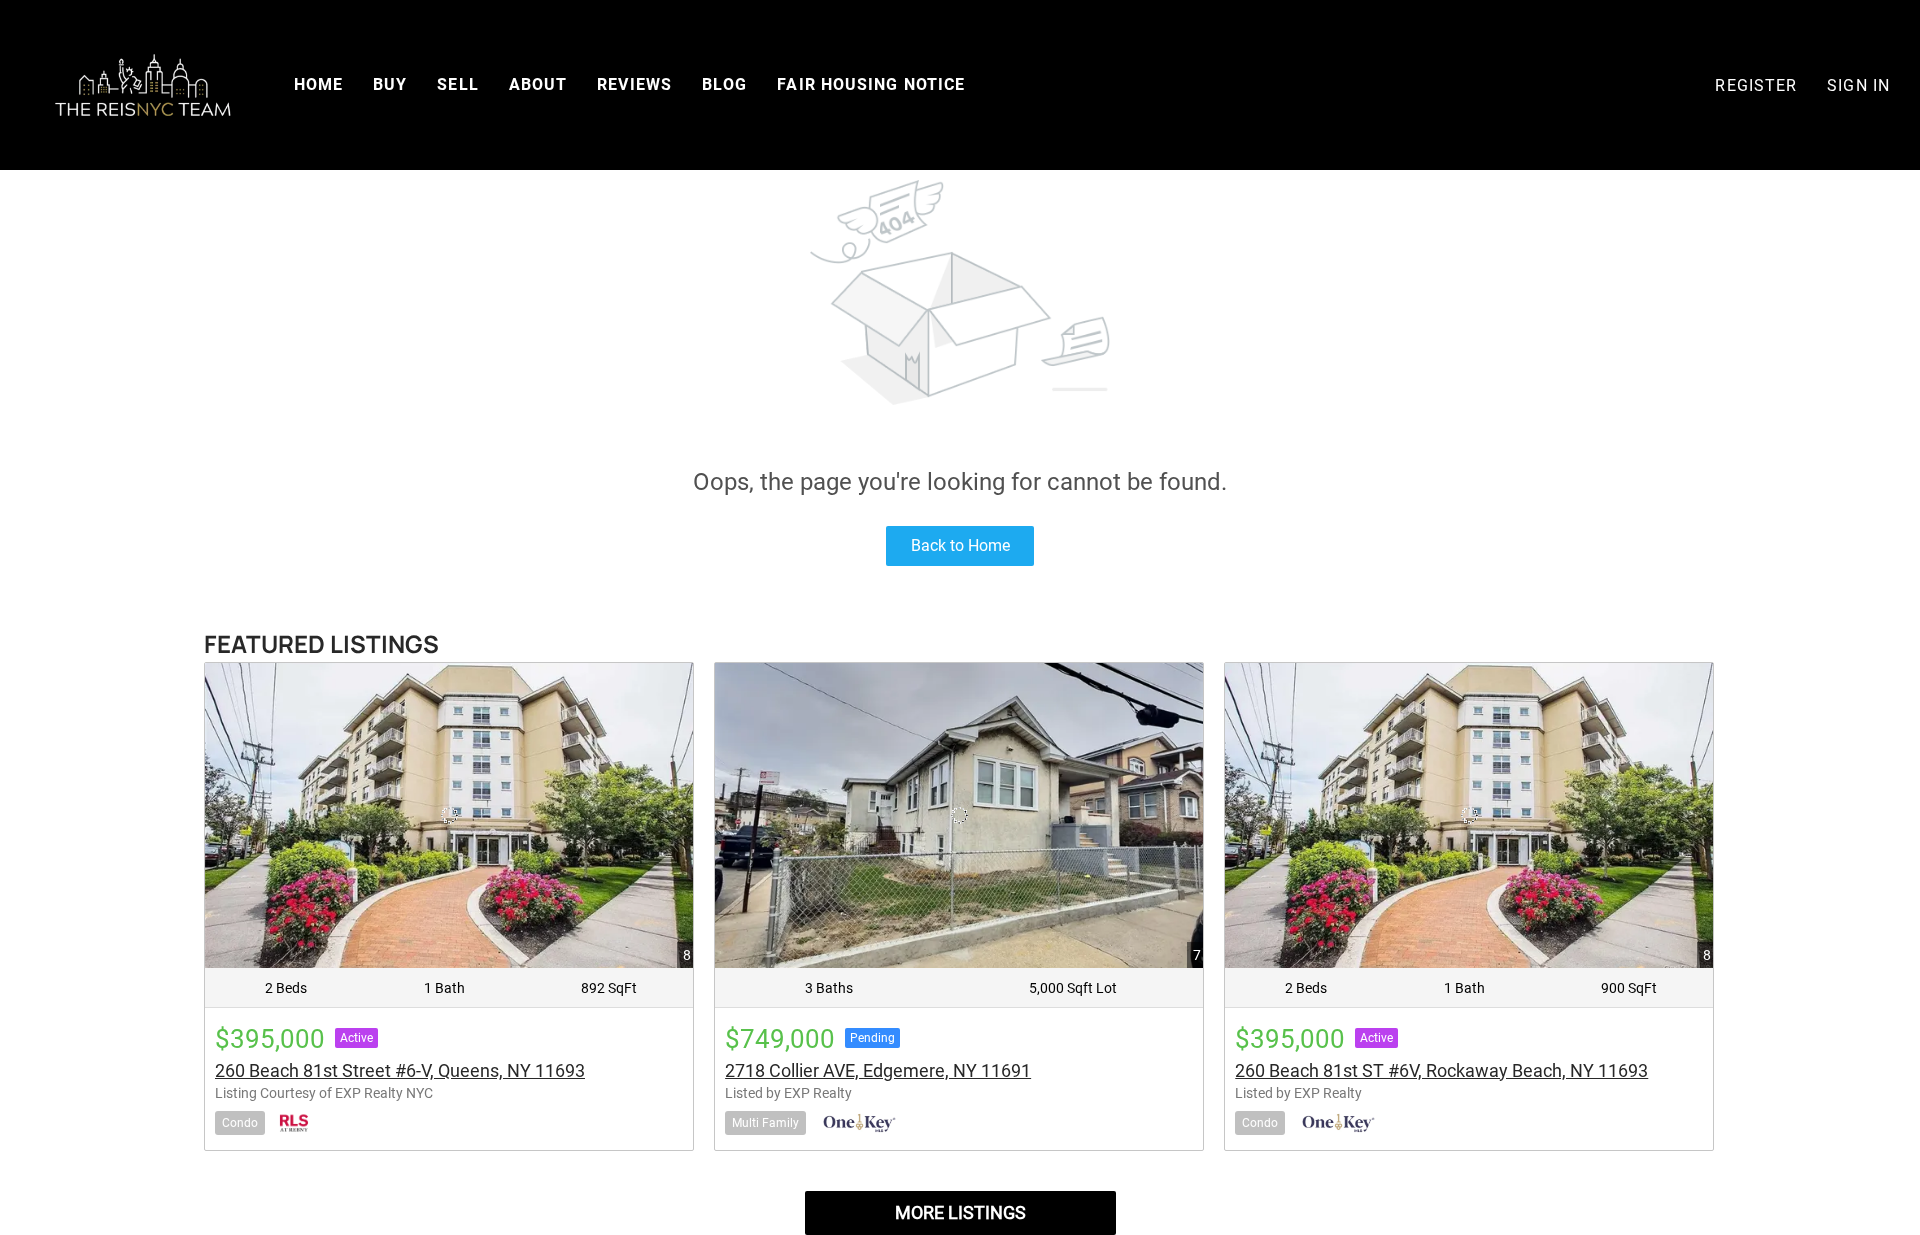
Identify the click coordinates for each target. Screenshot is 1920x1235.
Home (318, 84)
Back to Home (960, 545)
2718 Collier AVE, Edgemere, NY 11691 (878, 1070)
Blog (724, 84)
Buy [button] (390, 84)
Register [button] (1756, 85)
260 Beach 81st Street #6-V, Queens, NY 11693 (400, 1070)
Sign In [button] (1858, 85)
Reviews (634, 84)
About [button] (538, 84)
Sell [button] (457, 84)
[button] (142, 85)
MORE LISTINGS (960, 1212)
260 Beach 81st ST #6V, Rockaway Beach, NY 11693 (1441, 1070)
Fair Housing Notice (871, 84)
